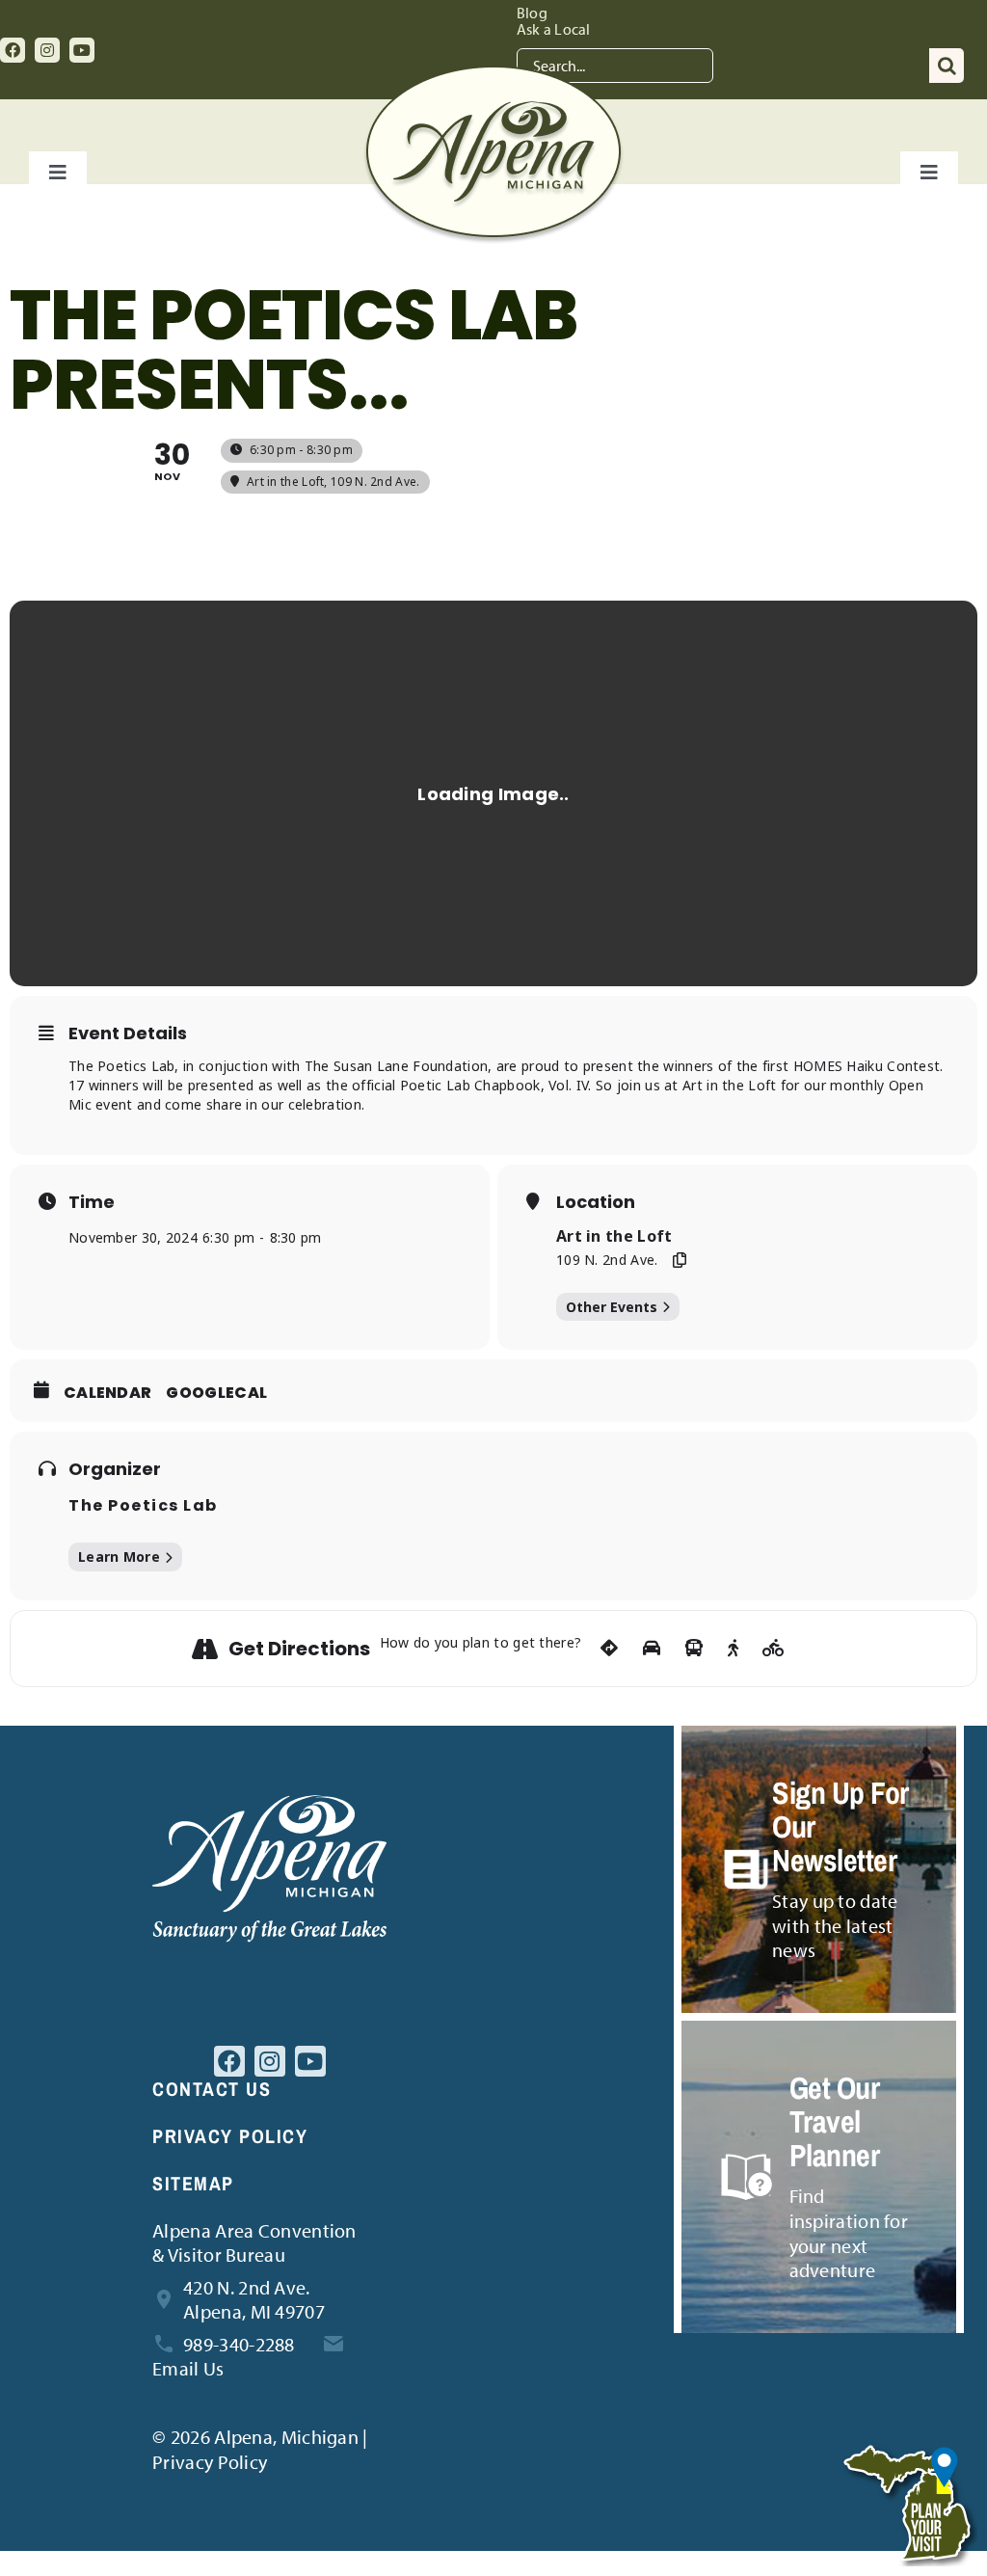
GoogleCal (216, 1393)
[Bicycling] (774, 1649)
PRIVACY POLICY (230, 2136)
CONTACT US (212, 2089)
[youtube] (82, 50)
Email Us (188, 2368)
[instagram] (47, 50)
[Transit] (694, 1649)
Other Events (612, 1307)
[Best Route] (609, 1649)
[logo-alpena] (493, 75)
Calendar (107, 1393)
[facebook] (13, 50)
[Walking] (733, 1649)
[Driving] (652, 1649)
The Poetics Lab (143, 1505)
